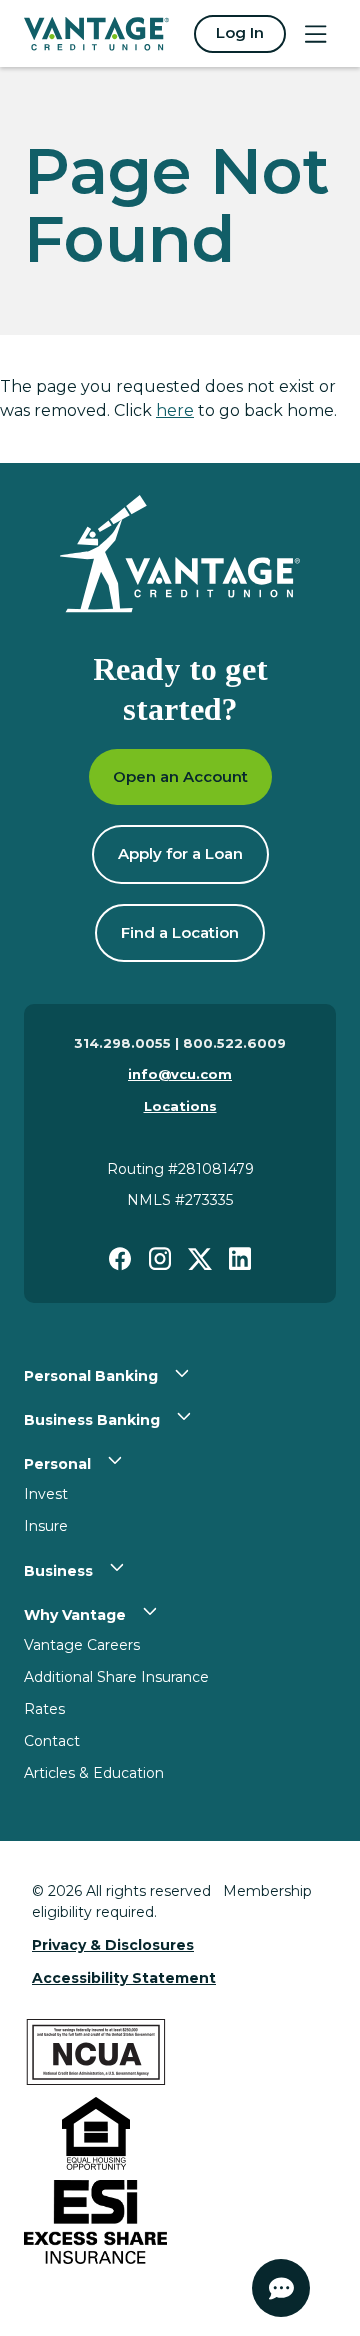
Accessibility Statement (124, 1978)
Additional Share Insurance (116, 1677)
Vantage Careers (82, 1645)
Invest (46, 1494)
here (175, 410)
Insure (46, 1526)
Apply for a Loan (180, 853)
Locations (180, 1106)
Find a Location (180, 932)
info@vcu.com (180, 1074)
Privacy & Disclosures (113, 1945)
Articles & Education (94, 1773)
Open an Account (180, 776)
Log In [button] (240, 32)
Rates (44, 1709)
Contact (52, 1741)
